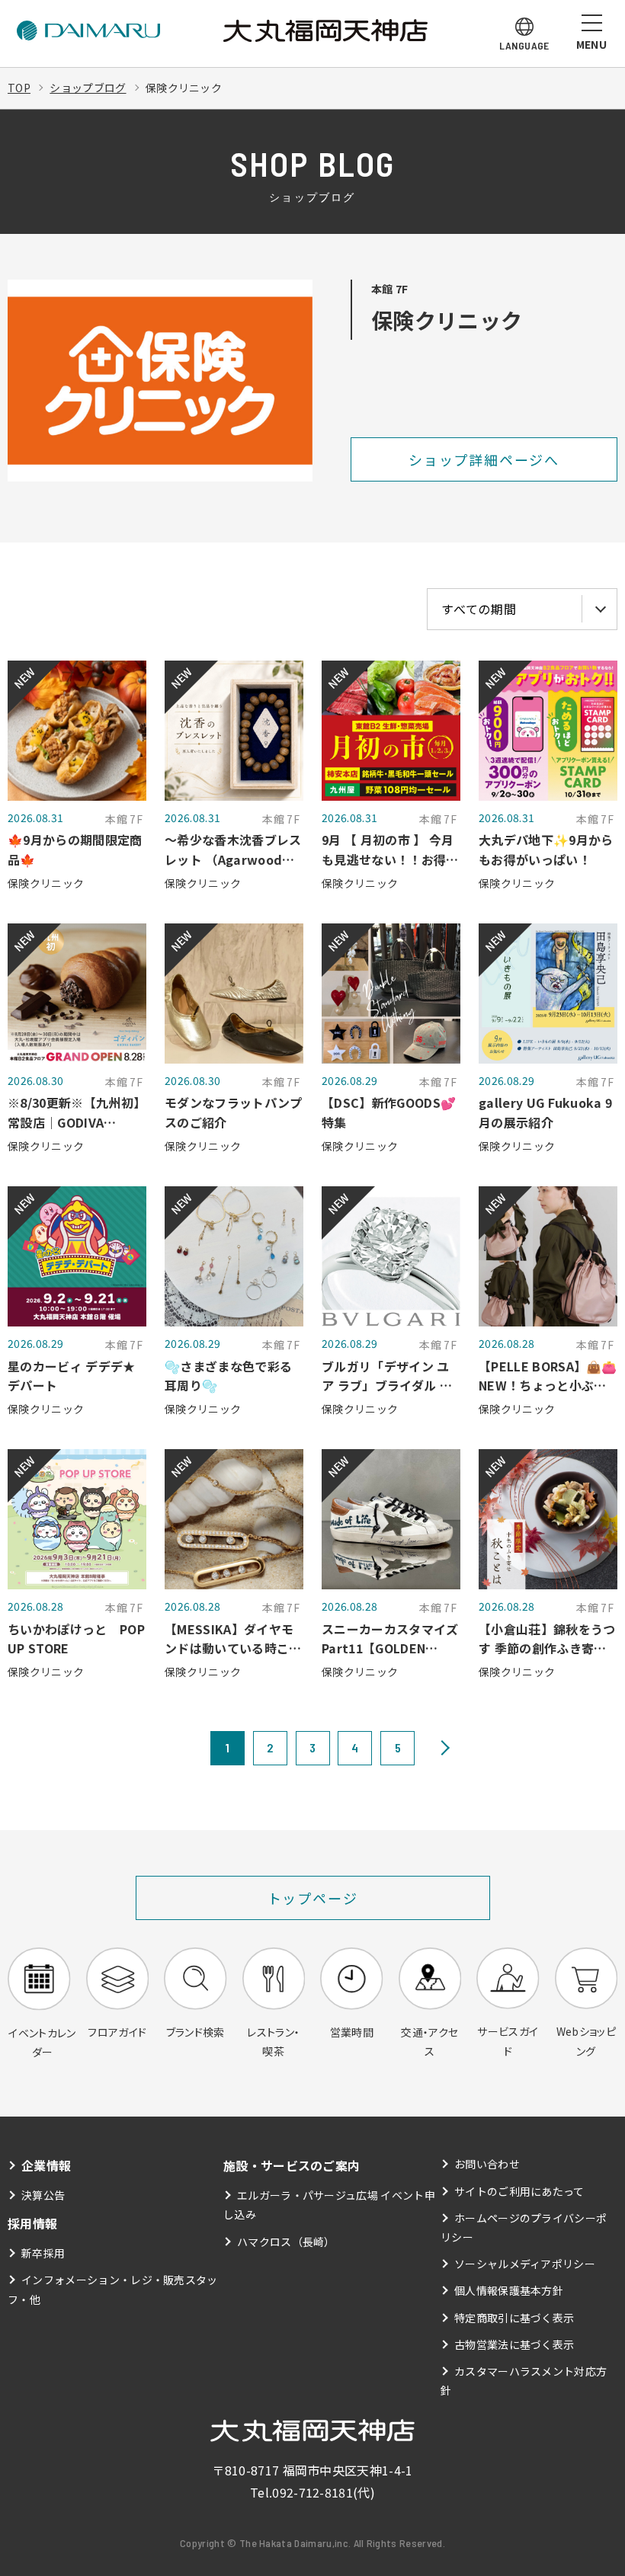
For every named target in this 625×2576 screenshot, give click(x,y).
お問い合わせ (487, 2164)
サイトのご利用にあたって (519, 2191)
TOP (19, 88)
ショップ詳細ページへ (484, 459)
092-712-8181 (312, 2492)
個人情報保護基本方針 (509, 2290)
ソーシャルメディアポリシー (525, 2264)
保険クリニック (184, 88)
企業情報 (46, 2165)
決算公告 (43, 2195)
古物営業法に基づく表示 (514, 2344)
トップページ (313, 1898)
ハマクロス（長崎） (286, 2242)
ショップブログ (88, 88)
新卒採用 (43, 2253)
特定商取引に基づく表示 (514, 2318)
